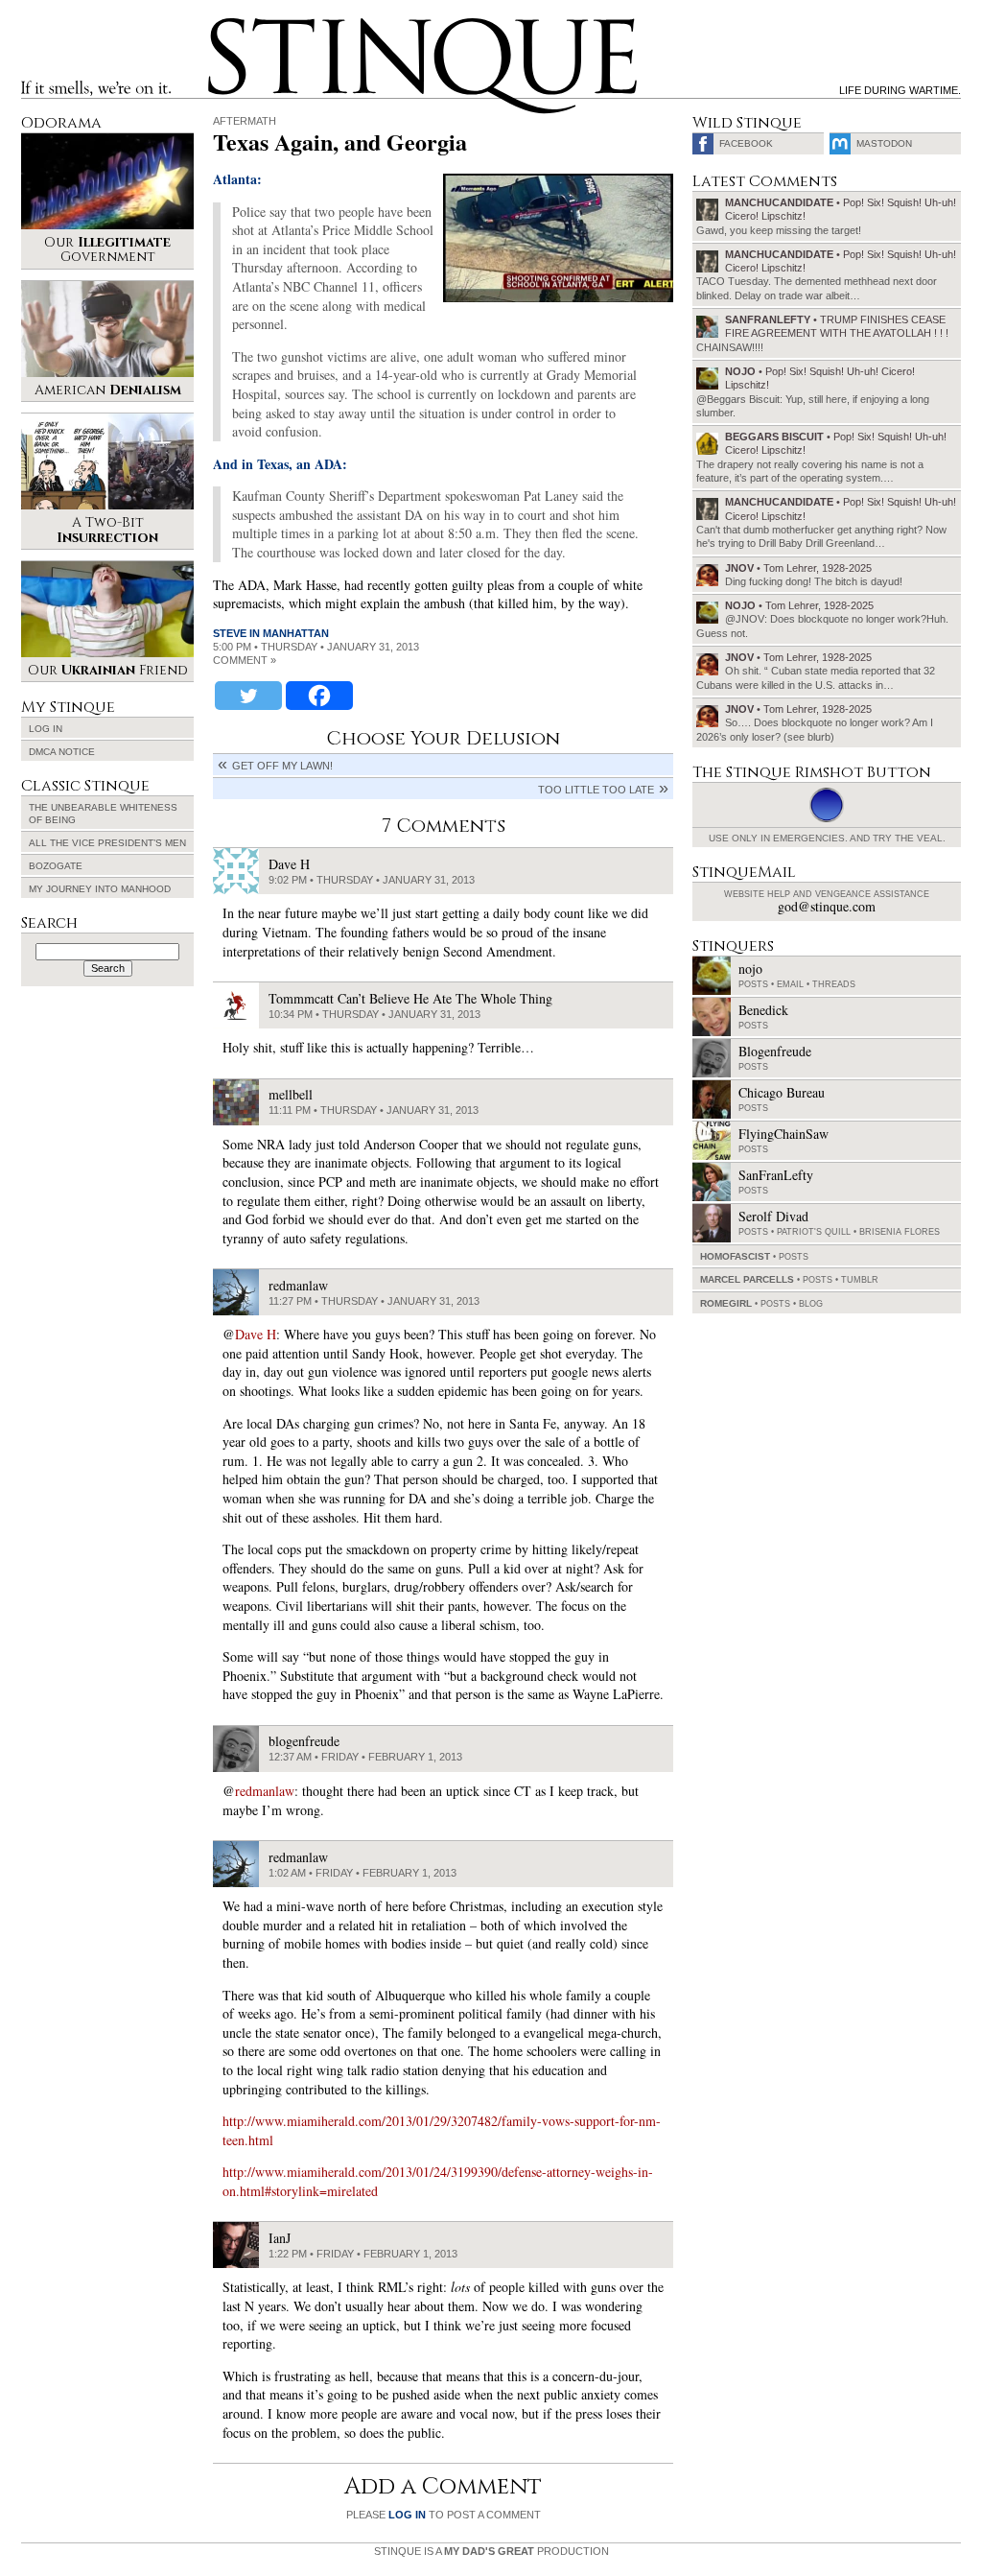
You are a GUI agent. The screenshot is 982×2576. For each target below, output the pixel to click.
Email (790, 984)
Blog (811, 1304)
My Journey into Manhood (100, 889)
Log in (46, 729)
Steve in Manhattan (271, 633)
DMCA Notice (62, 752)
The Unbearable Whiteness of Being (103, 814)
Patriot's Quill (814, 1232)
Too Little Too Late (596, 790)
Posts (753, 984)
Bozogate (56, 866)
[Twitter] (248, 696)
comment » (245, 660)
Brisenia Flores (900, 1232)
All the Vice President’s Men (107, 843)
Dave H (256, 1334)
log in (407, 2515)
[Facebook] (319, 696)
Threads (834, 984)
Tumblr (860, 1280)
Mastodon (884, 143)
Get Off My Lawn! (282, 766)
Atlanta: (237, 179)
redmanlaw (265, 1791)
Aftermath (245, 121)
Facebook (746, 143)
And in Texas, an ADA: (280, 464)
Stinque (225, 25)
